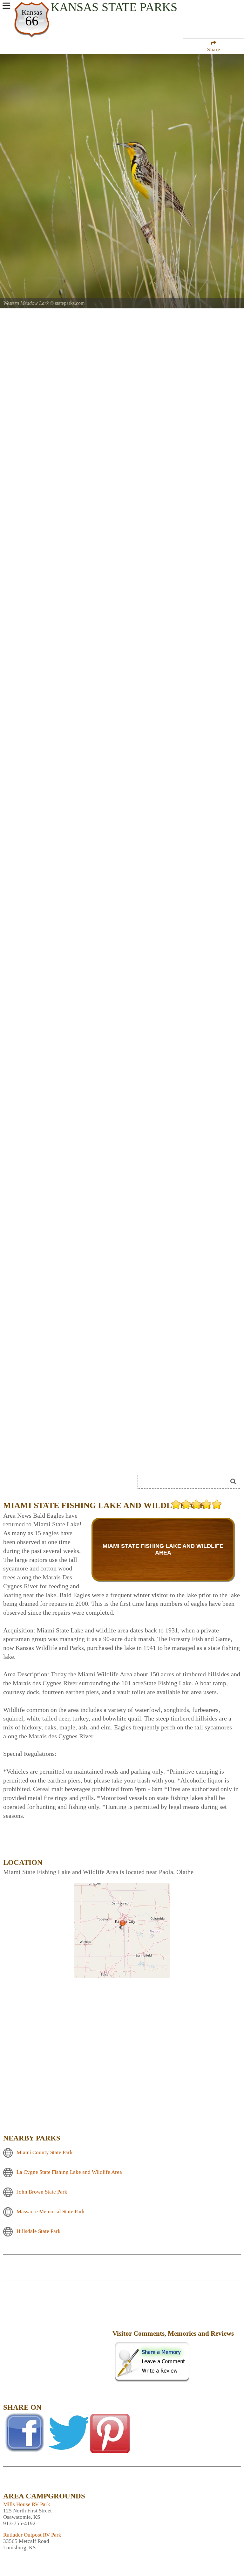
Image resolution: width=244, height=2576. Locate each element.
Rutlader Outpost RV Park (32, 2535)
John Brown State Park (42, 2192)
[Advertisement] (57, 2338)
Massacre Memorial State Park (51, 2212)
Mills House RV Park (27, 2504)
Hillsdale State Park (39, 2231)
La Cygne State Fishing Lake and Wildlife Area (69, 2172)
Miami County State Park (45, 2152)
